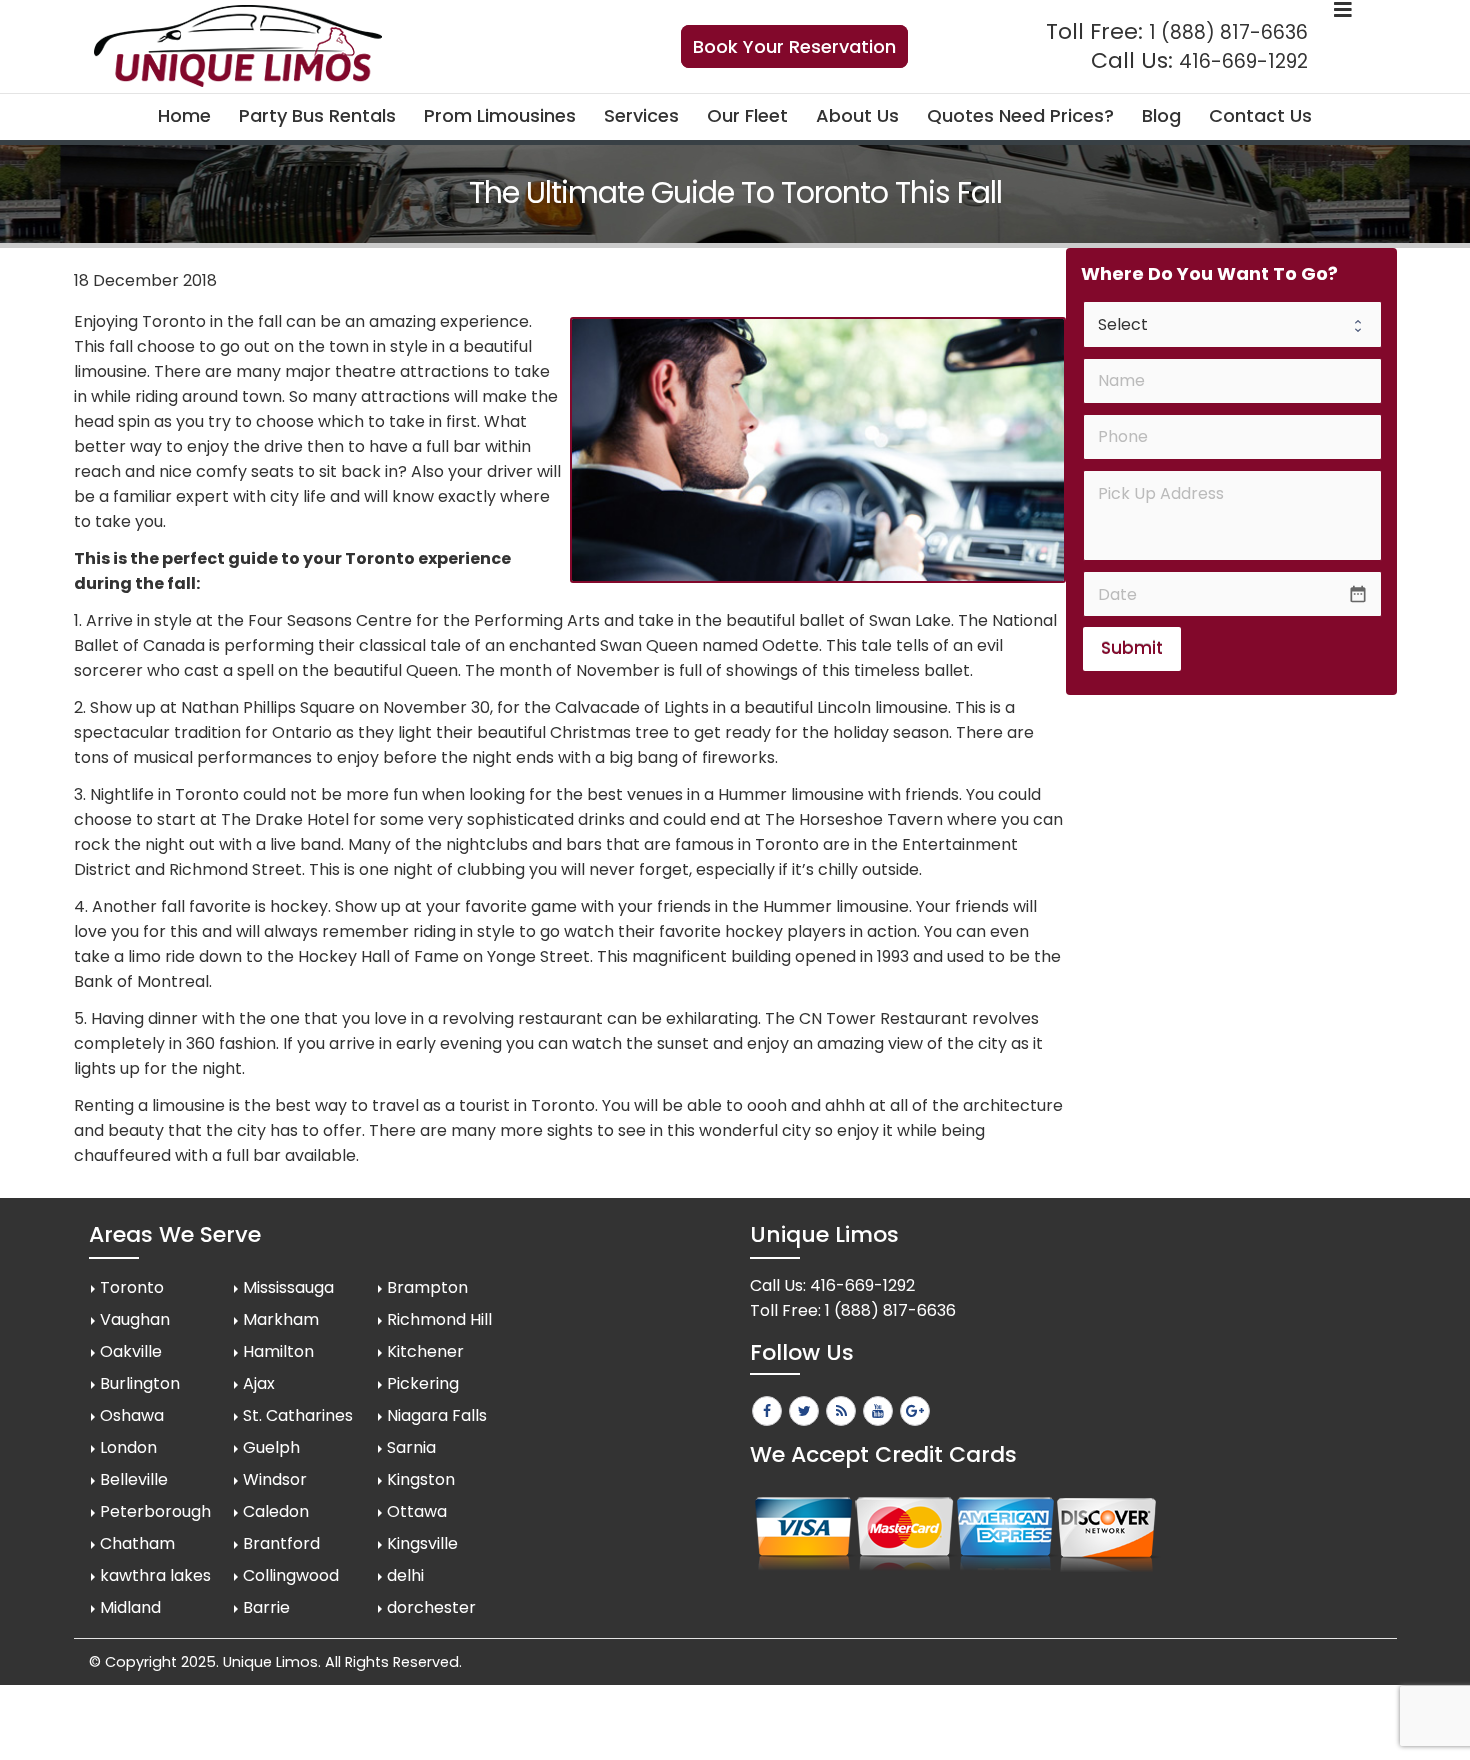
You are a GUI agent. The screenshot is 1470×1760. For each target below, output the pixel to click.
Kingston (421, 1479)
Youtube (878, 1411)
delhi (405, 1575)
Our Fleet (747, 115)
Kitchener (425, 1351)
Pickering (423, 1383)
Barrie (266, 1607)
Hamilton (278, 1351)
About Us (857, 115)
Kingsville (422, 1543)
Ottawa (417, 1511)
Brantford (281, 1543)
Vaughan (135, 1319)
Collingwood (291, 1575)
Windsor (275, 1479)
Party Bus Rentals (317, 115)
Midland (130, 1607)
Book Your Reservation (794, 46)
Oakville (131, 1351)
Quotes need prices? (1020, 115)
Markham (281, 1319)
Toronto (132, 1287)
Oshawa (132, 1415)
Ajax (259, 1383)
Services (641, 115)
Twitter (804, 1411)
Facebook (767, 1411)
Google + (915, 1411)
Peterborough (155, 1511)
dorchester (431, 1607)
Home (184, 115)
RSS (841, 1411)
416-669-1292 (1243, 61)
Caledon (276, 1511)
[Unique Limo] (238, 46)
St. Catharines (298, 1415)
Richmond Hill (439, 1319)
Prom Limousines (500, 115)
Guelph (271, 1447)
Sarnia (411, 1447)
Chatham (137, 1543)
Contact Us (1260, 115)
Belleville (134, 1479)
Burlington (140, 1383)
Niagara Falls (437, 1415)
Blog (1161, 115)
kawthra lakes (155, 1575)
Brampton (427, 1287)
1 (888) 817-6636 (1228, 32)
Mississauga (288, 1287)
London (128, 1447)
